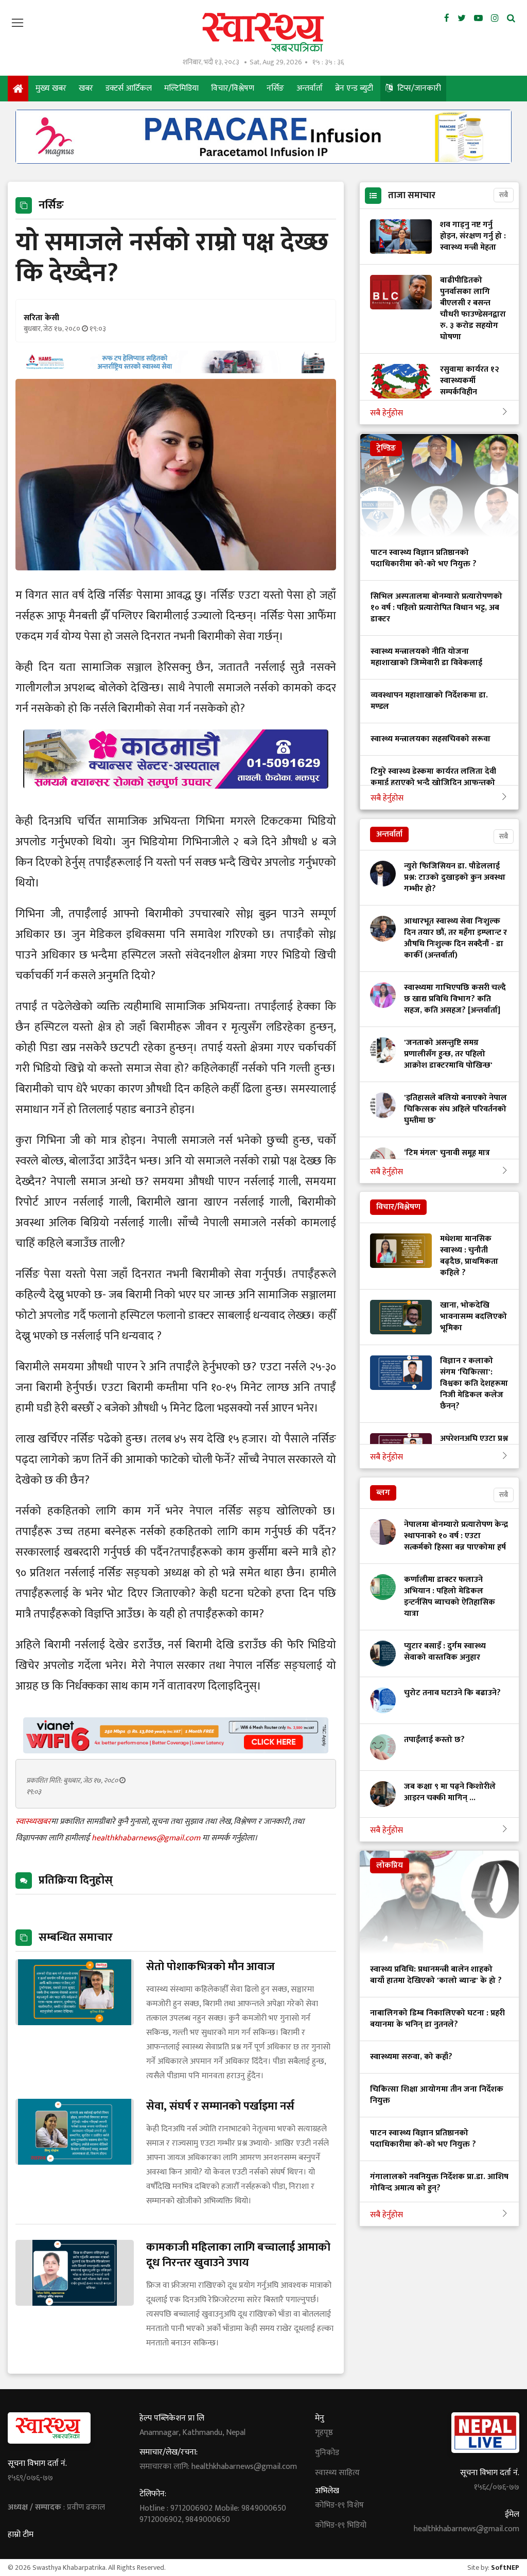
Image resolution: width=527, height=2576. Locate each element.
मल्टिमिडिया (181, 88)
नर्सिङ (275, 88)
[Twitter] (462, 19)
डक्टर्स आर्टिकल (129, 88)
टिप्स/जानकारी (418, 88)
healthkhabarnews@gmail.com (147, 1838)
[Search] (511, 19)
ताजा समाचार (412, 196)
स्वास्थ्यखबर (33, 1822)
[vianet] (176, 1751)
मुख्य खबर (51, 88)
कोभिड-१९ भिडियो (341, 2526)
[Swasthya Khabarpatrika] (263, 32)
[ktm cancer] (176, 801)
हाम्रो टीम (21, 2535)
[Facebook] (447, 19)
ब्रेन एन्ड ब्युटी (354, 88)
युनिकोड (327, 2453)
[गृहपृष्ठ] (18, 89)
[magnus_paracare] (263, 161)
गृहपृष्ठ (324, 2433)
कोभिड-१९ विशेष (339, 2505)
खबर (86, 88)
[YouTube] (478, 19)
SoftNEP (505, 2568)
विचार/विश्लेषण (233, 88)
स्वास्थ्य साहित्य (337, 2473)
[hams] (176, 370)
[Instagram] (495, 19)
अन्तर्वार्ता (310, 88)
